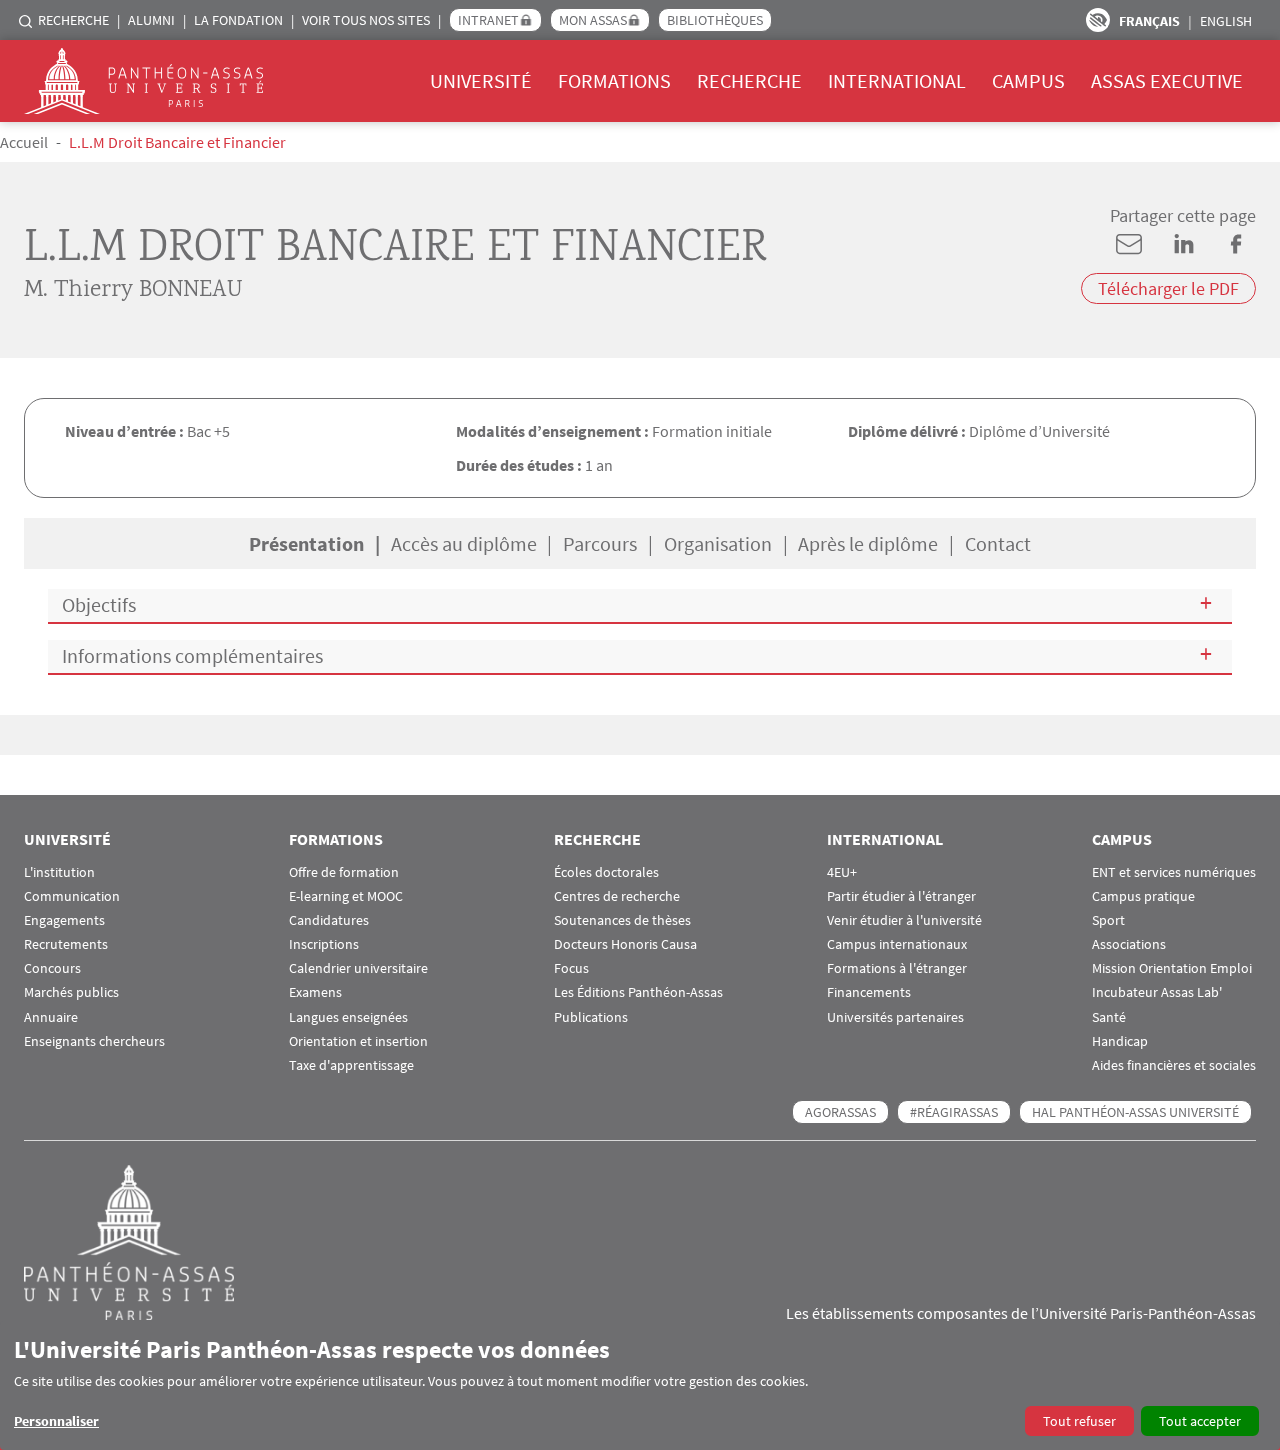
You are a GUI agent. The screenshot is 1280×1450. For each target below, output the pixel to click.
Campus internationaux (897, 944)
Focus (571, 968)
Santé (1109, 1017)
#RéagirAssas (954, 1112)
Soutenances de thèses (622, 920)
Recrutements (66, 944)
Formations (614, 80)
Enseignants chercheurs (94, 1041)
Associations (1129, 944)
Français (1149, 21)
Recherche (73, 20)
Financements (869, 992)
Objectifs (99, 604)
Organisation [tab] (718, 543)
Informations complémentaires (192, 655)
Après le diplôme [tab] (868, 543)
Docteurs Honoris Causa (625, 944)
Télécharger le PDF (1168, 288)
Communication (72, 896)
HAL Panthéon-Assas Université (1135, 1112)
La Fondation (238, 20)
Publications (591, 1017)
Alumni (151, 20)
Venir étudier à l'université (904, 920)
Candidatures (329, 920)
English (1226, 21)
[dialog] (640, 1385)
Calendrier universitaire (358, 968)
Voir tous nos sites (366, 20)
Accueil (24, 142)
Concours (52, 968)
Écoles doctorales (606, 872)
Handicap (1120, 1041)
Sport (1108, 920)
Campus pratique (1143, 896)
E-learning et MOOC (346, 896)
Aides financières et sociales (1174, 1065)
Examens (315, 992)
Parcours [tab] (600, 543)
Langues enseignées (348, 1017)
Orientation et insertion (358, 1041)
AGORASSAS (840, 1112)
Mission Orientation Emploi (1172, 968)
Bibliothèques (715, 20)
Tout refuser (1079, 1421)
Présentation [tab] (306, 543)
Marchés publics (71, 992)
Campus (1028, 80)
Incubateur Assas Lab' (1157, 992)
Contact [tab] (998, 543)
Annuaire (51, 1017)
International (897, 80)
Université (481, 80)
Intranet (488, 20)
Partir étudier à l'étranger (901, 896)
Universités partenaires (895, 1017)
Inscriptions (324, 944)
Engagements (64, 920)
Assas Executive (1167, 80)
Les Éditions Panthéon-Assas (638, 992)
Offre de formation (344, 872)
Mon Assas (593, 20)
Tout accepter (1200, 1421)
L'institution (59, 872)
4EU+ (842, 872)
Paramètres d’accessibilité (1098, 20)
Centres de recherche (617, 896)
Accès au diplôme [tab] (464, 543)
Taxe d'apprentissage (351, 1065)
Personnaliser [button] (56, 1421)
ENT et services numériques (1174, 872)
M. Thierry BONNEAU (133, 290)
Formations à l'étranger (897, 968)
